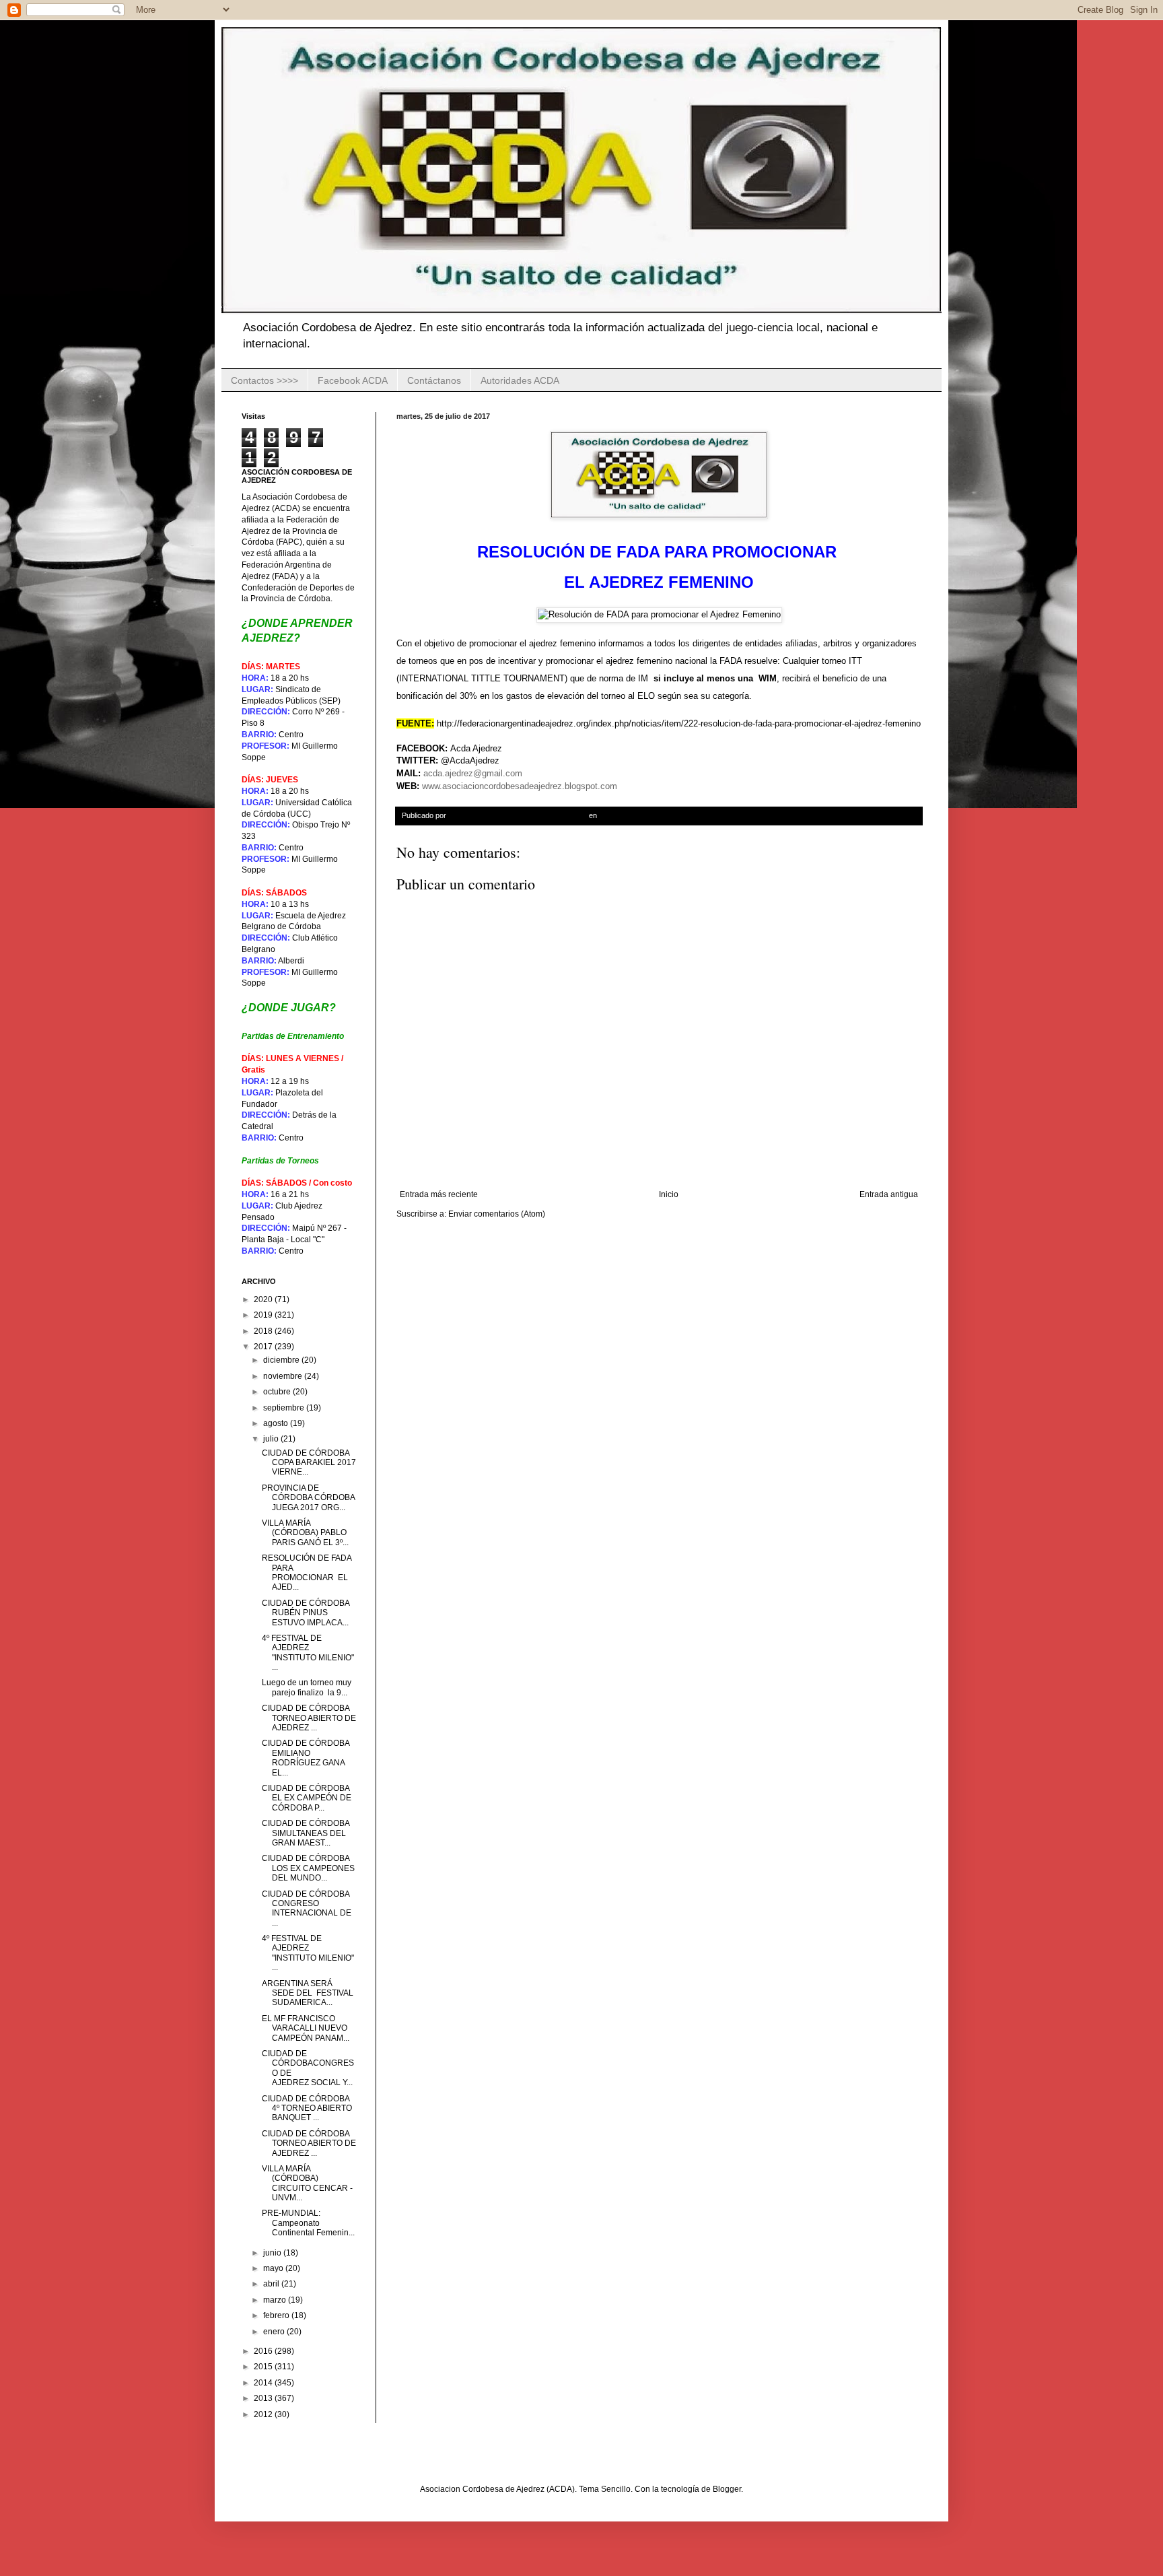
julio (272, 1439)
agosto (277, 1423)
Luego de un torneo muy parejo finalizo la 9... (307, 1687)
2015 (264, 2367)
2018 (264, 1331)
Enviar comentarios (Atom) (497, 1214)
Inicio (669, 1194)
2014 (264, 2383)
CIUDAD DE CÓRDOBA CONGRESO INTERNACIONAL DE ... (307, 1908)
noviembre (284, 1376)
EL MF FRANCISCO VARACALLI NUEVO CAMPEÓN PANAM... (306, 2028)
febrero (277, 2315)
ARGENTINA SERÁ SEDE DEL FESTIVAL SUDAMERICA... (308, 1993)
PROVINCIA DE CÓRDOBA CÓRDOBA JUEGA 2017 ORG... (308, 1498)
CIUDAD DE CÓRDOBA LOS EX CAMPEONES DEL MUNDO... (308, 1868)
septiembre (285, 1408)
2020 (264, 1299)
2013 (264, 2398)
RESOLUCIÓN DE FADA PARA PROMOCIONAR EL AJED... (307, 1572)
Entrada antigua (889, 1194)
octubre (278, 1392)
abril (272, 2284)
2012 (264, 2414)
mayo (274, 2268)
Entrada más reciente (439, 1194)
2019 (264, 1315)
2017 (264, 1347)
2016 (264, 2351)
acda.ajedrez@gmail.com (473, 773)
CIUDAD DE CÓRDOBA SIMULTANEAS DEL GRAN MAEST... (306, 1833)
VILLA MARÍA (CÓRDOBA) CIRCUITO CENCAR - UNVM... (307, 2183)
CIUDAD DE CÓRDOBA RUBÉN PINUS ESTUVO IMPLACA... (306, 1613)
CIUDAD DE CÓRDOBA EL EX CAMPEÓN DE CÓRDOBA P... (307, 1798)
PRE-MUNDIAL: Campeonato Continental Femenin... (308, 2223)
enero (275, 2332)
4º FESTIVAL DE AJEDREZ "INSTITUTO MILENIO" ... (308, 1653)
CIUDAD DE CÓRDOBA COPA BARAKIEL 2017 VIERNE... (309, 1463)
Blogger (727, 2489)
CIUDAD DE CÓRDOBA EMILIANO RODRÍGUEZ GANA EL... (306, 1758)
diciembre (282, 1360)
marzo (276, 2300)
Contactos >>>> (265, 380)
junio (273, 2253)
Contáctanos (434, 380)
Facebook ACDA (353, 380)
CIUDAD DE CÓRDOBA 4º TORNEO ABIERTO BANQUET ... (307, 2108)
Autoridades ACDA (520, 380)
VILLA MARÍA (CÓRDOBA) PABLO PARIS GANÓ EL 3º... (305, 1533)
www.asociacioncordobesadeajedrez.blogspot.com (520, 786)
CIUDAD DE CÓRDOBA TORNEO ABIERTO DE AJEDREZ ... (309, 1718)
